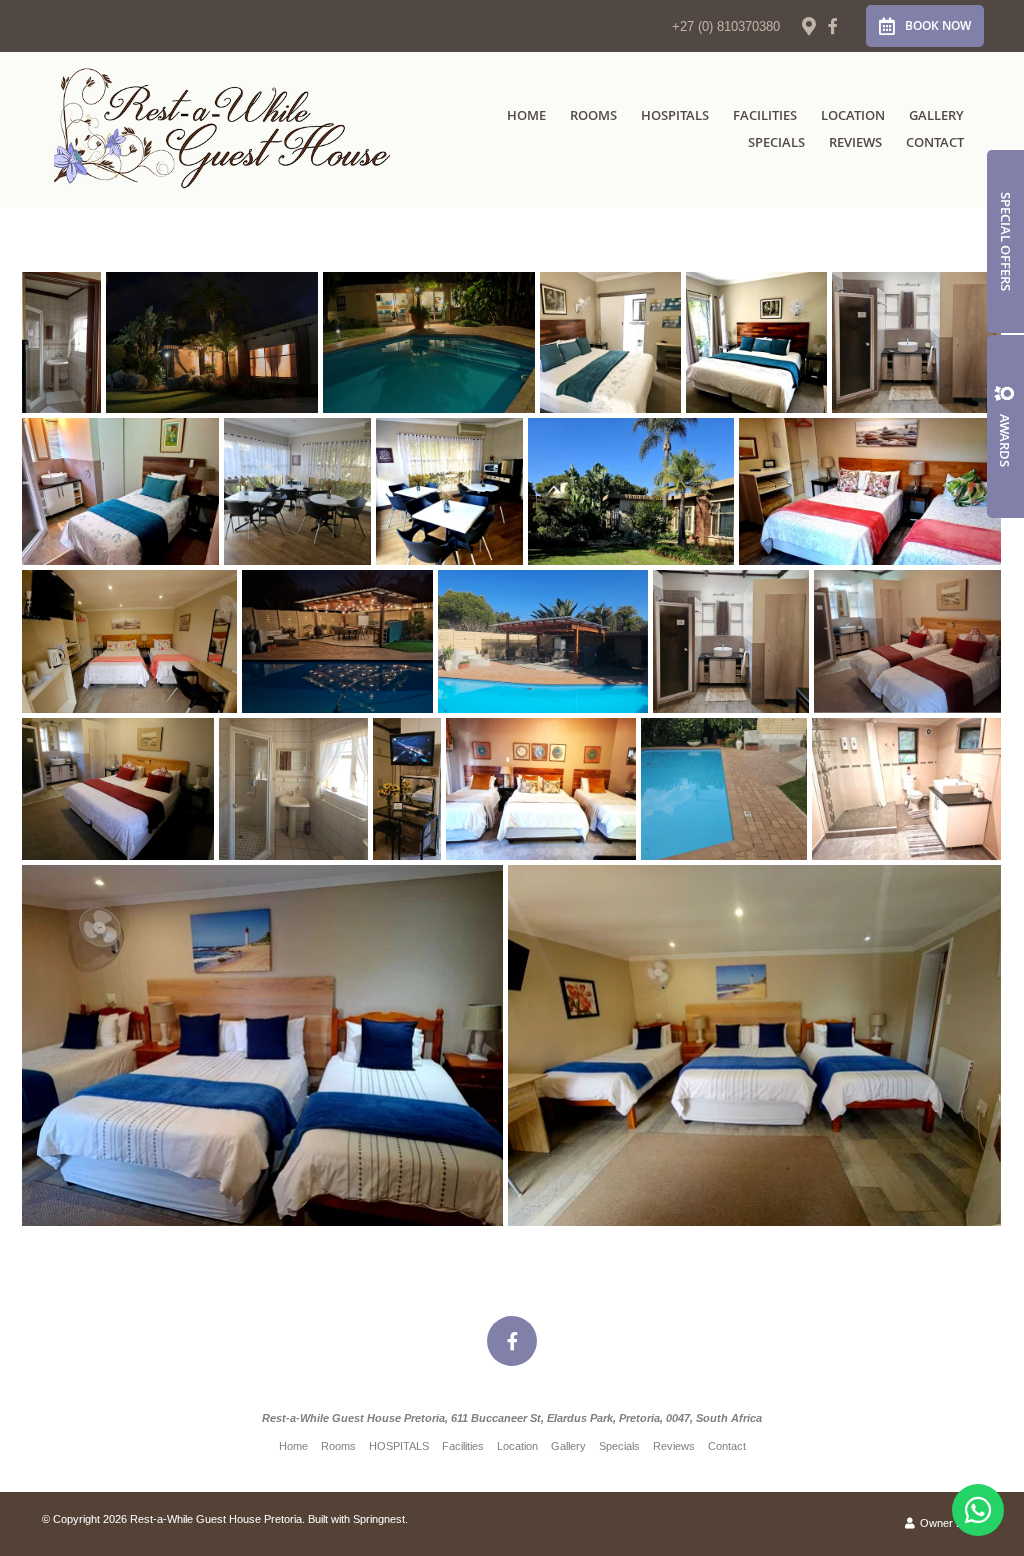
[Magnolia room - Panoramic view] (129, 641)
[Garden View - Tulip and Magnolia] (429, 342)
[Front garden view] (631, 491)
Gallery (936, 115)
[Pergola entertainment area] (543, 641)
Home (526, 115)
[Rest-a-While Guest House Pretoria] (224, 128)
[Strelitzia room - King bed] (118, 789)
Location (853, 115)
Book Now (938, 25)
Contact (935, 142)
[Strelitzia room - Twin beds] (907, 641)
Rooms (593, 115)
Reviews (855, 142)
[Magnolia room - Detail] (870, 491)
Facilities (765, 115)
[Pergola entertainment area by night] (337, 641)
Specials (776, 142)
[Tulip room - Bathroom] (906, 789)
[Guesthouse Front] (212, 342)
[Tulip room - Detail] (262, 1045)
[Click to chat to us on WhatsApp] (978, 1510)
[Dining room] (297, 491)
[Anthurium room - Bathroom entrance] (610, 342)
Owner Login (949, 1523)
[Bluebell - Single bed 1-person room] (120, 491)
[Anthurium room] (756, 342)
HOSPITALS (675, 115)
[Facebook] (833, 26)
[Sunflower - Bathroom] (61, 342)
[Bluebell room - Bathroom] (916, 342)
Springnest (379, 1519)
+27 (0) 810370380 (726, 26)
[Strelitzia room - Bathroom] (731, 641)
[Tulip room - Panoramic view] (754, 1045)
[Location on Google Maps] (808, 25)
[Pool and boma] (724, 789)
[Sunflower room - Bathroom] (293, 789)
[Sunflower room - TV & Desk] (407, 789)
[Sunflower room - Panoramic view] (541, 789)
